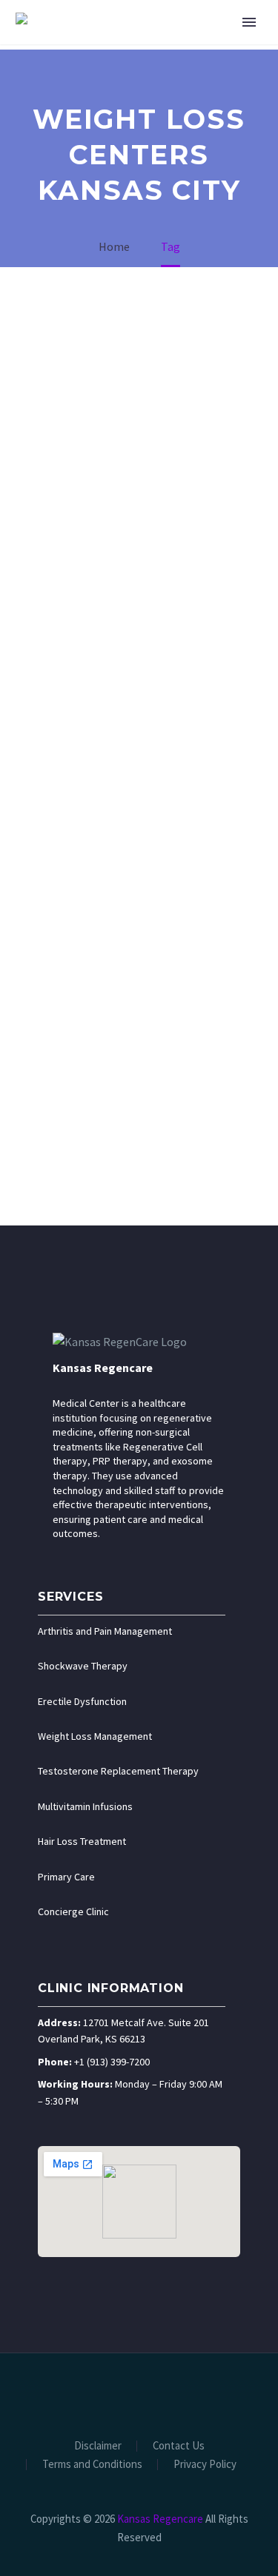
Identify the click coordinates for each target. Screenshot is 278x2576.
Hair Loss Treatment (82, 1841)
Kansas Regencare (103, 1368)
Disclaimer (98, 2446)
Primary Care (66, 1877)
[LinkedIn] (110, 2393)
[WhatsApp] (188, 2393)
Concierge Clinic (73, 1911)
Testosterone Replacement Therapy (118, 1771)
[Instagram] (149, 2393)
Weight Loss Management (95, 1736)
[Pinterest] (168, 2393)
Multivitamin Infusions (85, 1806)
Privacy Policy (205, 2465)
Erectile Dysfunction (82, 1701)
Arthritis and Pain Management (105, 1631)
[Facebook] (91, 2393)
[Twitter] (130, 2393)
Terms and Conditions (92, 2465)
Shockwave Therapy (83, 1666)
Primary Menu (249, 22)
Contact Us (179, 2446)
